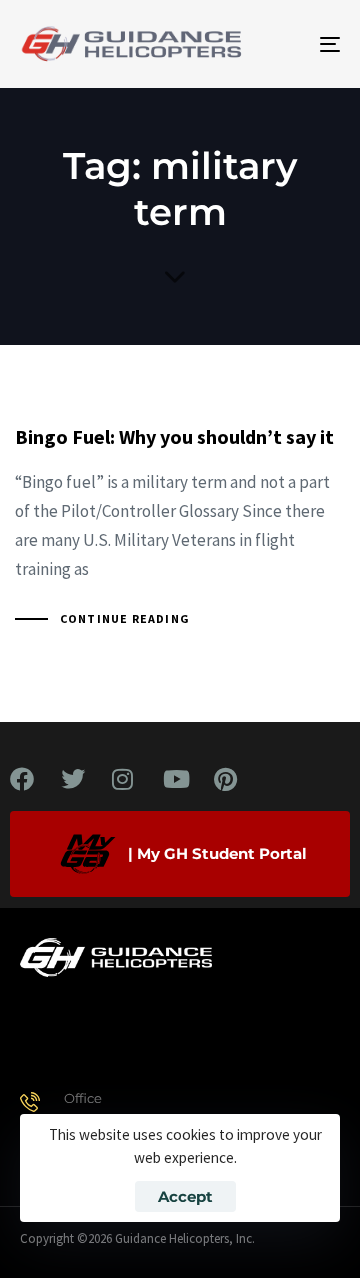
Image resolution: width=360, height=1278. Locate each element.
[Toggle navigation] (286, 44)
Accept (185, 1196)
